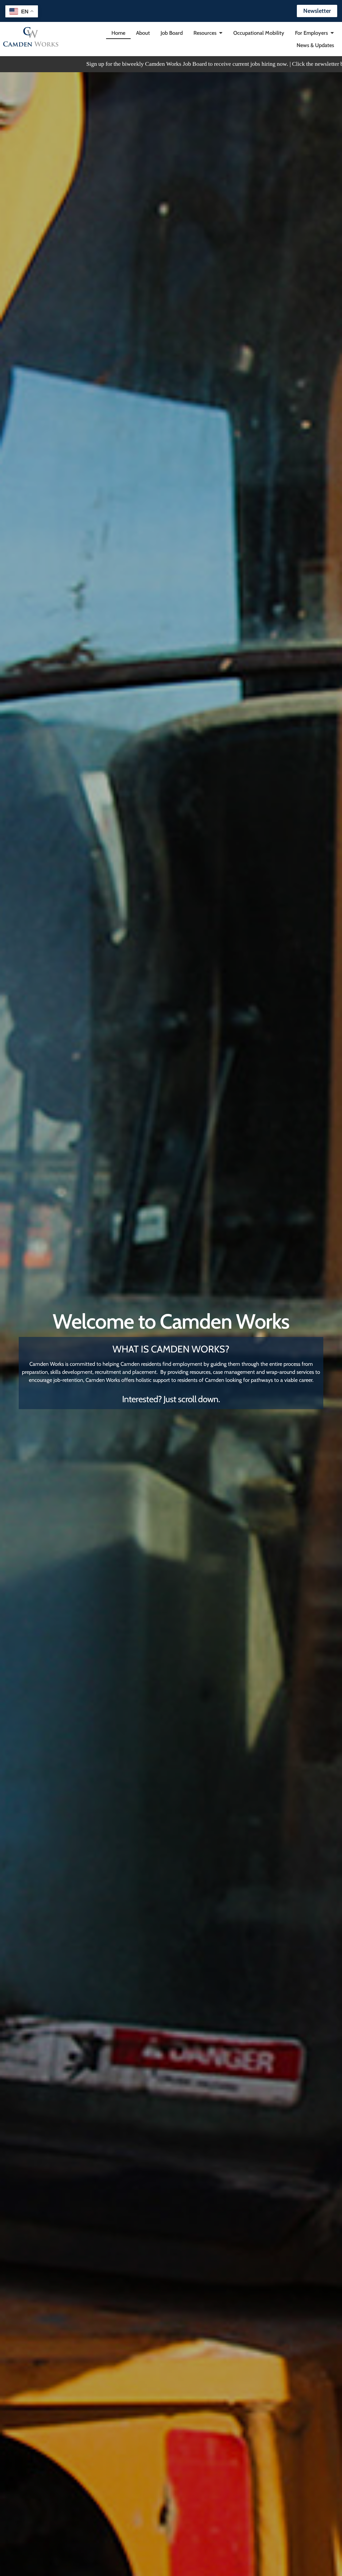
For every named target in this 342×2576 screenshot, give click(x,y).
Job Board (172, 33)
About (143, 33)
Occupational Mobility (259, 33)
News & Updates (315, 45)
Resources (205, 33)
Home (118, 33)
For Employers (311, 33)
